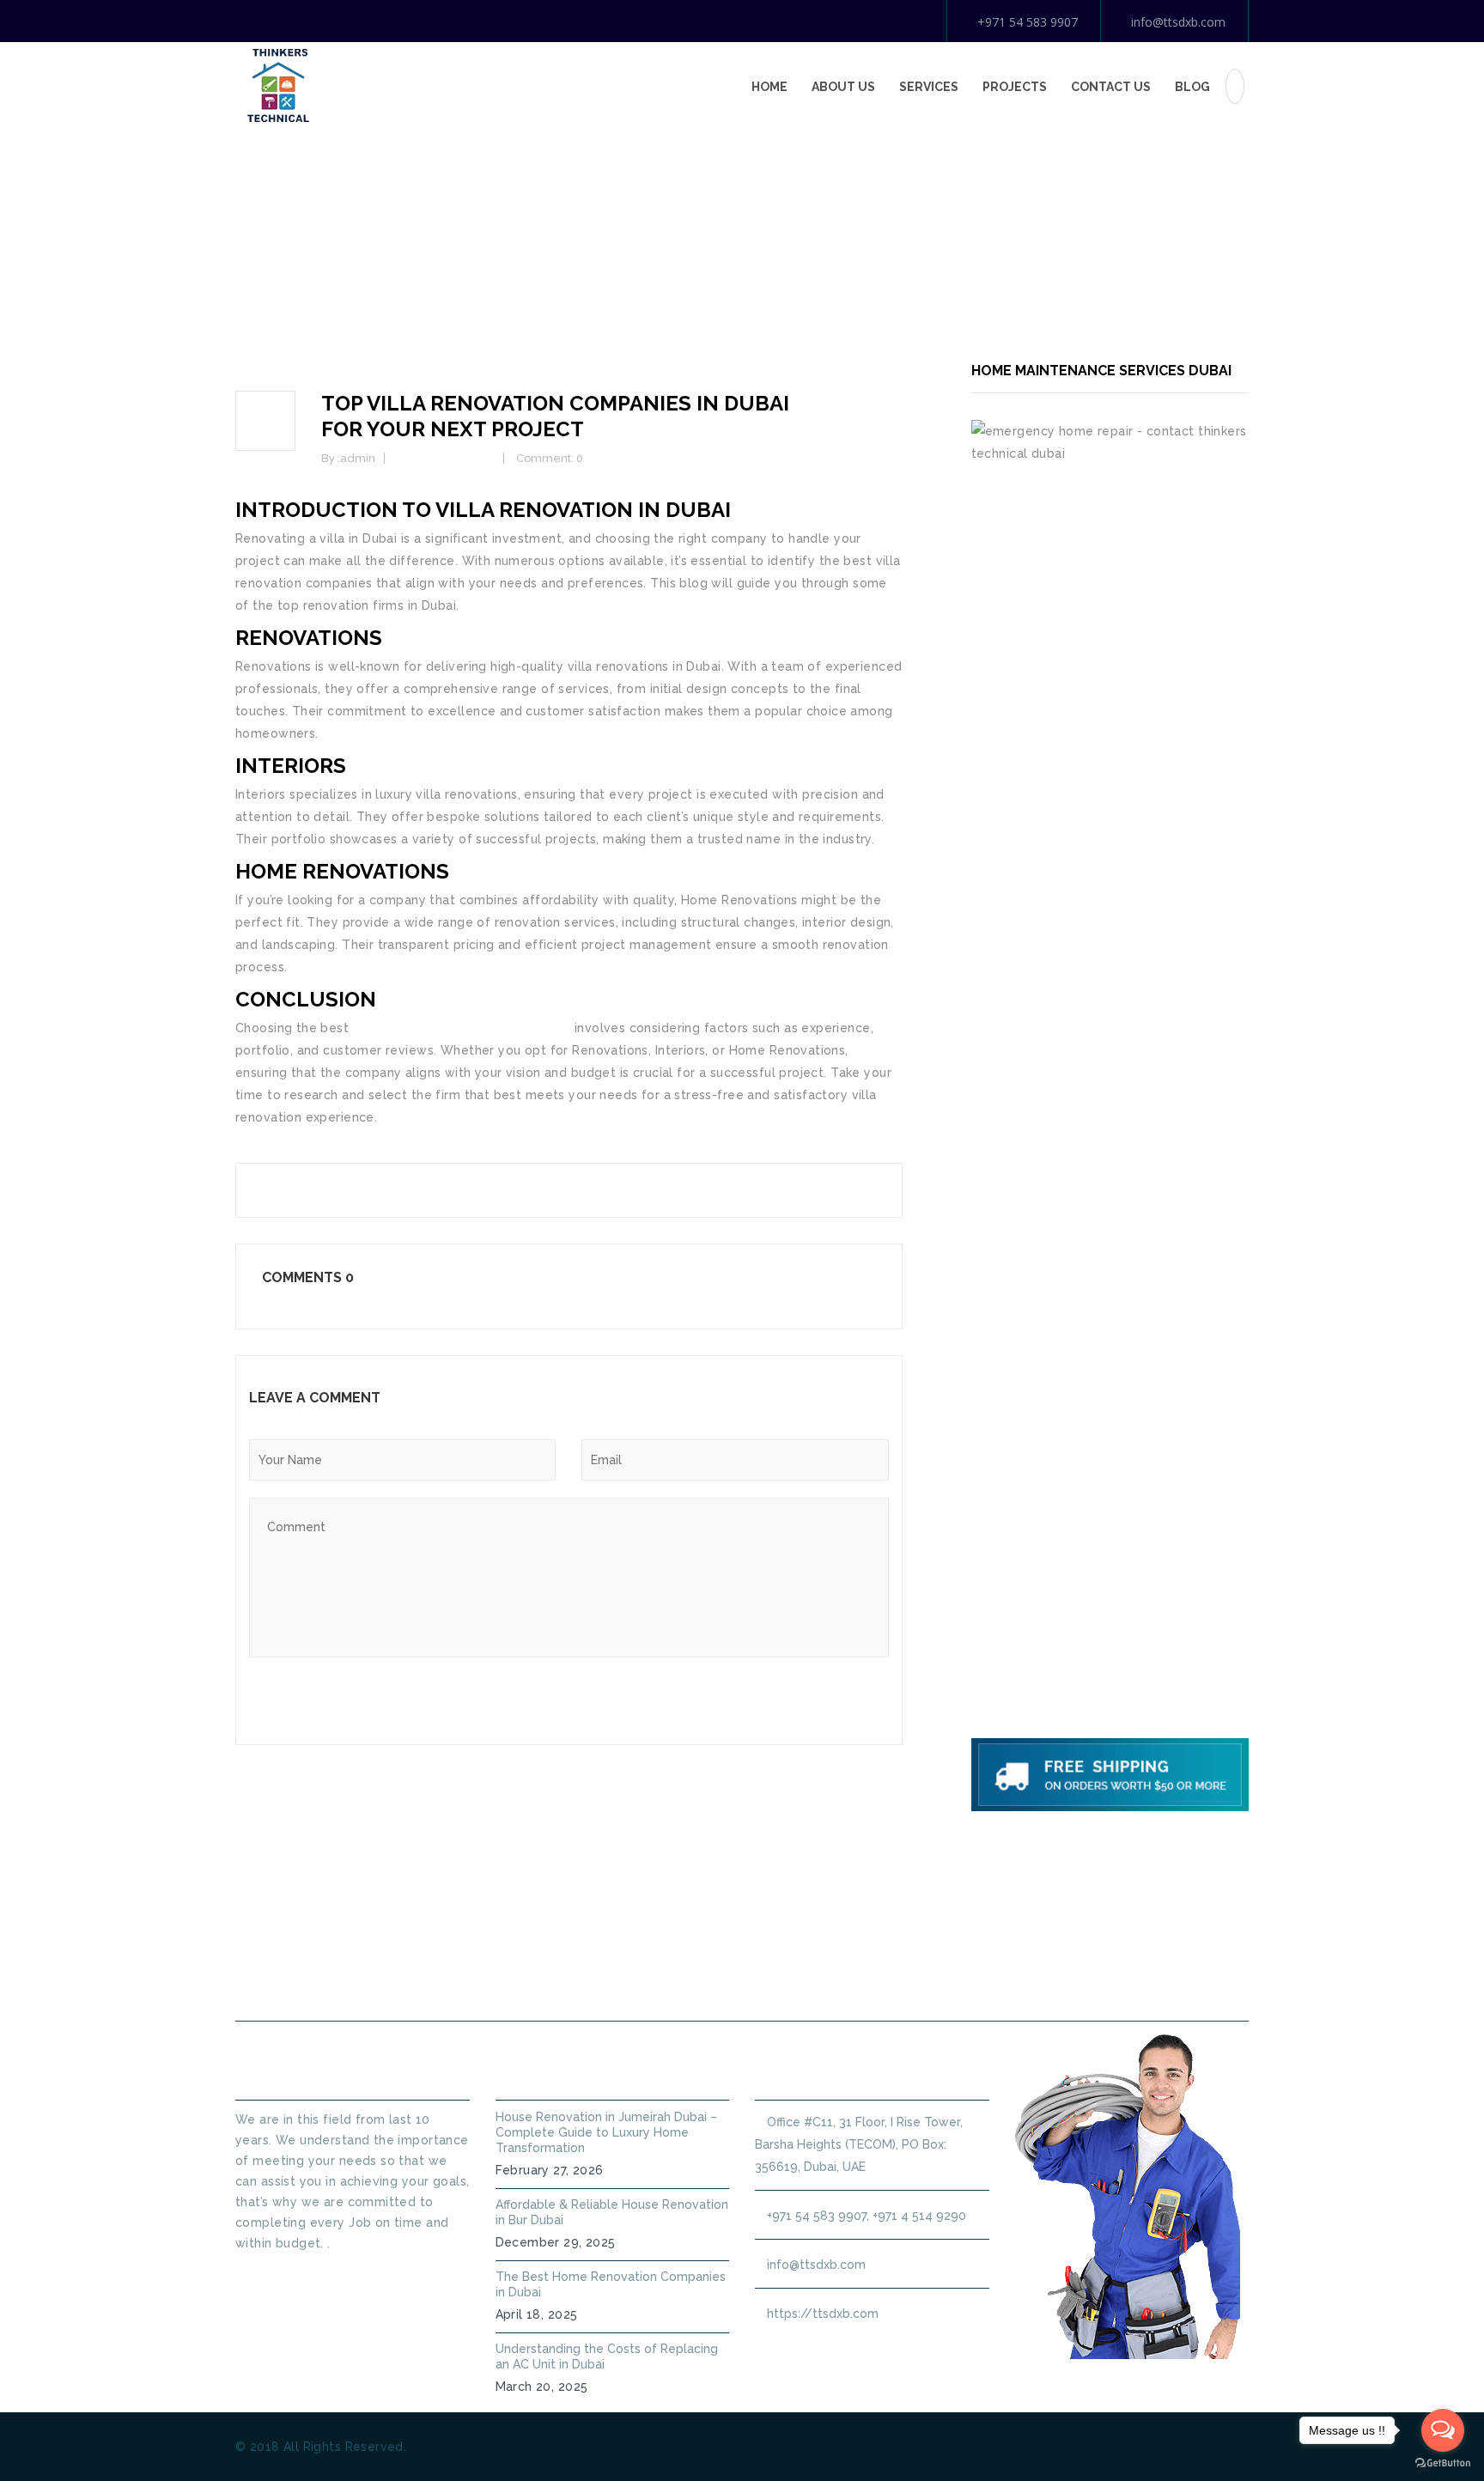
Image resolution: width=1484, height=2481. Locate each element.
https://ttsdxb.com (823, 2314)
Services (929, 87)
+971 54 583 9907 (1028, 22)
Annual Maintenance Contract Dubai (1005, 1980)
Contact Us (1111, 87)
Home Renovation (446, 458)
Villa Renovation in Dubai (583, 510)
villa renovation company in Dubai (460, 1028)
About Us (843, 87)
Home (769, 87)
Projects (1015, 87)
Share (276, 1189)
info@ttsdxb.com (1178, 22)
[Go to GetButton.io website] (1443, 2463)
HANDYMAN (798, 1980)
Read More (267, 2274)
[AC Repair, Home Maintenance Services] (278, 84)
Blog (1192, 87)
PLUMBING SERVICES (654, 1980)
